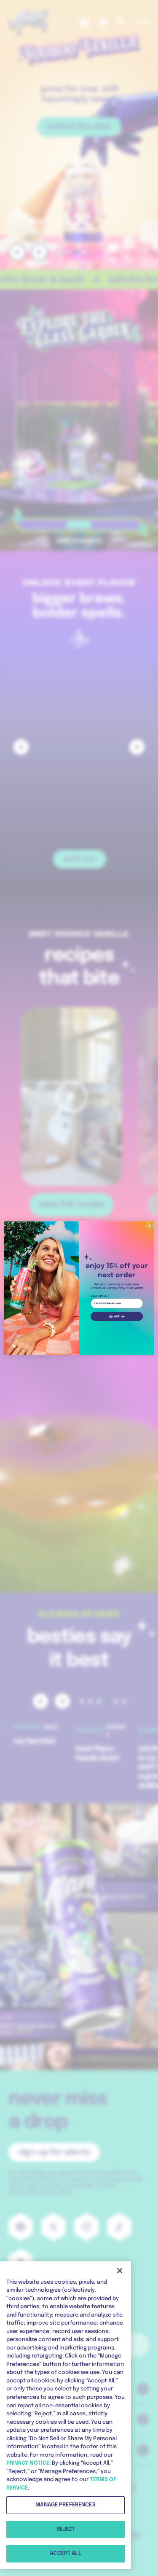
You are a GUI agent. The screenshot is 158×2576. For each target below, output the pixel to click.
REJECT (66, 2529)
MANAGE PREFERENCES (65, 2505)
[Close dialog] (150, 1226)
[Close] (120, 2271)
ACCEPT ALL (65, 2553)
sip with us (117, 1316)
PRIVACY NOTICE (28, 2463)
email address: (99, 1296)
